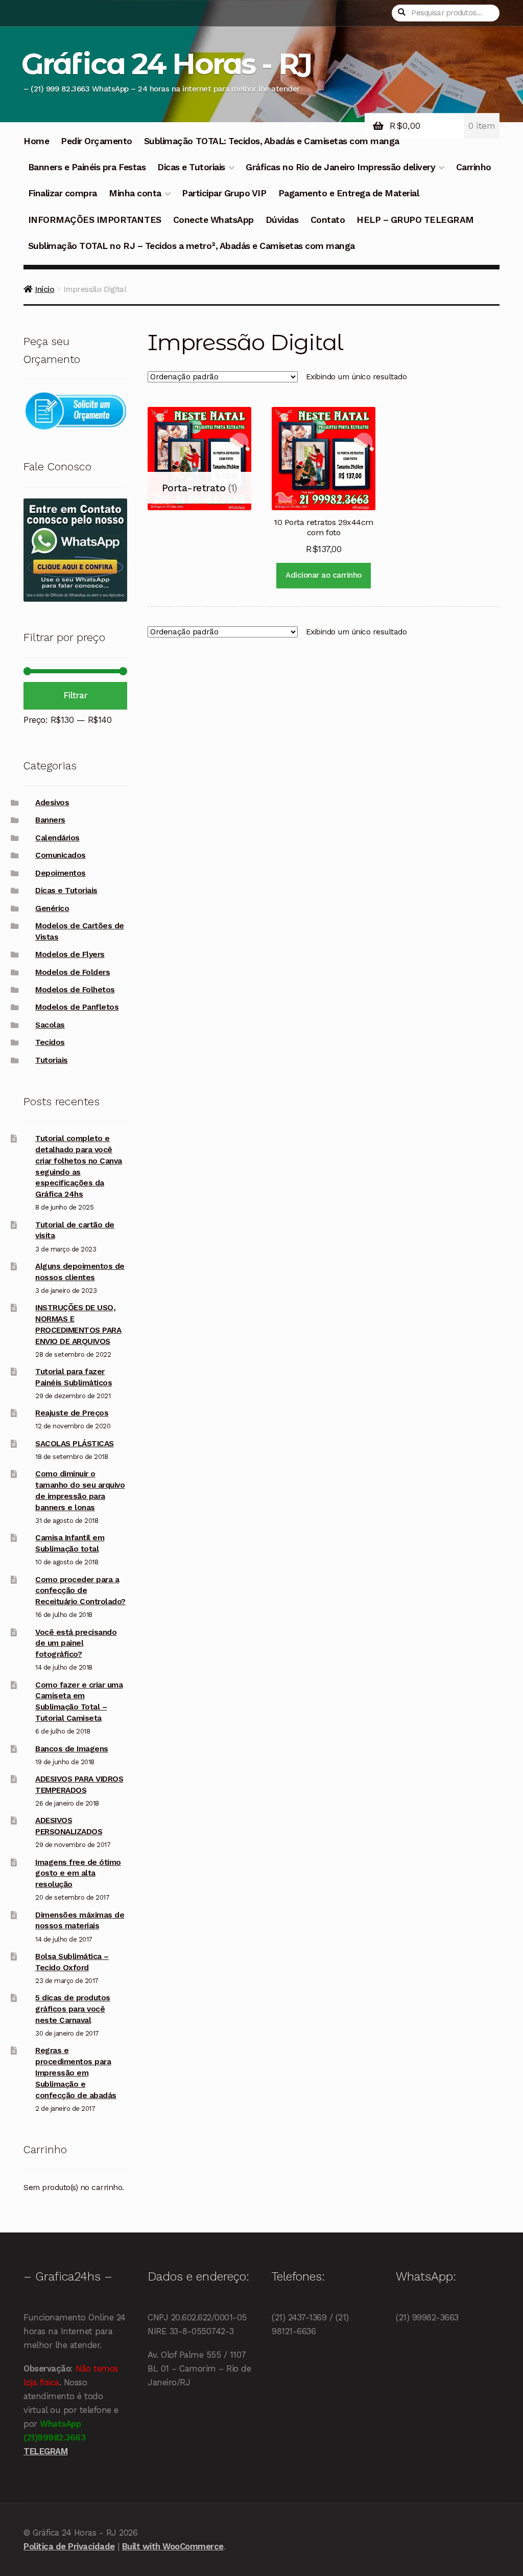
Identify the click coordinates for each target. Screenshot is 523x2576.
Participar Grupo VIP (224, 193)
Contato (328, 220)
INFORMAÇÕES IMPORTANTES (95, 220)
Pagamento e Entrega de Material (349, 193)
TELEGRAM (45, 2451)
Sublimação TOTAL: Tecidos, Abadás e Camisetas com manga (272, 141)
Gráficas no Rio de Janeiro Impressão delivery (340, 167)
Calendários (57, 838)
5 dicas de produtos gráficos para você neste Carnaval (73, 2009)
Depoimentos (61, 873)
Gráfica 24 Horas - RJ (166, 64)
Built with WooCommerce (173, 2546)
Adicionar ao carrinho (324, 575)
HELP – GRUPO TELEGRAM (415, 220)
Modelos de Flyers (70, 954)
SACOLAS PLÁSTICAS (75, 1444)
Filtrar (76, 695)
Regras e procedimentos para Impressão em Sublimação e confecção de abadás (76, 2073)
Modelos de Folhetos (75, 990)
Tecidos (50, 1042)
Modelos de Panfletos (77, 1007)
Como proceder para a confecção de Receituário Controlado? (80, 1591)
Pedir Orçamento (97, 141)
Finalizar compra (63, 193)
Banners (50, 820)
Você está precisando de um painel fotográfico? (76, 1644)
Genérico (52, 908)
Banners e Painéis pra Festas (87, 167)
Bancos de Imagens (72, 1749)
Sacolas (50, 1025)
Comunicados (61, 855)
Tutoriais (52, 1060)
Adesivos (52, 803)
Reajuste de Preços (72, 1413)
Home (36, 141)
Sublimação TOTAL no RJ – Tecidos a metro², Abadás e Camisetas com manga (192, 246)
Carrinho (474, 167)
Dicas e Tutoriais (191, 167)
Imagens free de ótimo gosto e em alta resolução (78, 1874)
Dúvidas (282, 220)
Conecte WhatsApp (213, 220)
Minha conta (135, 193)
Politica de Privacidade (69, 2546)
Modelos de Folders (73, 972)
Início (44, 289)
